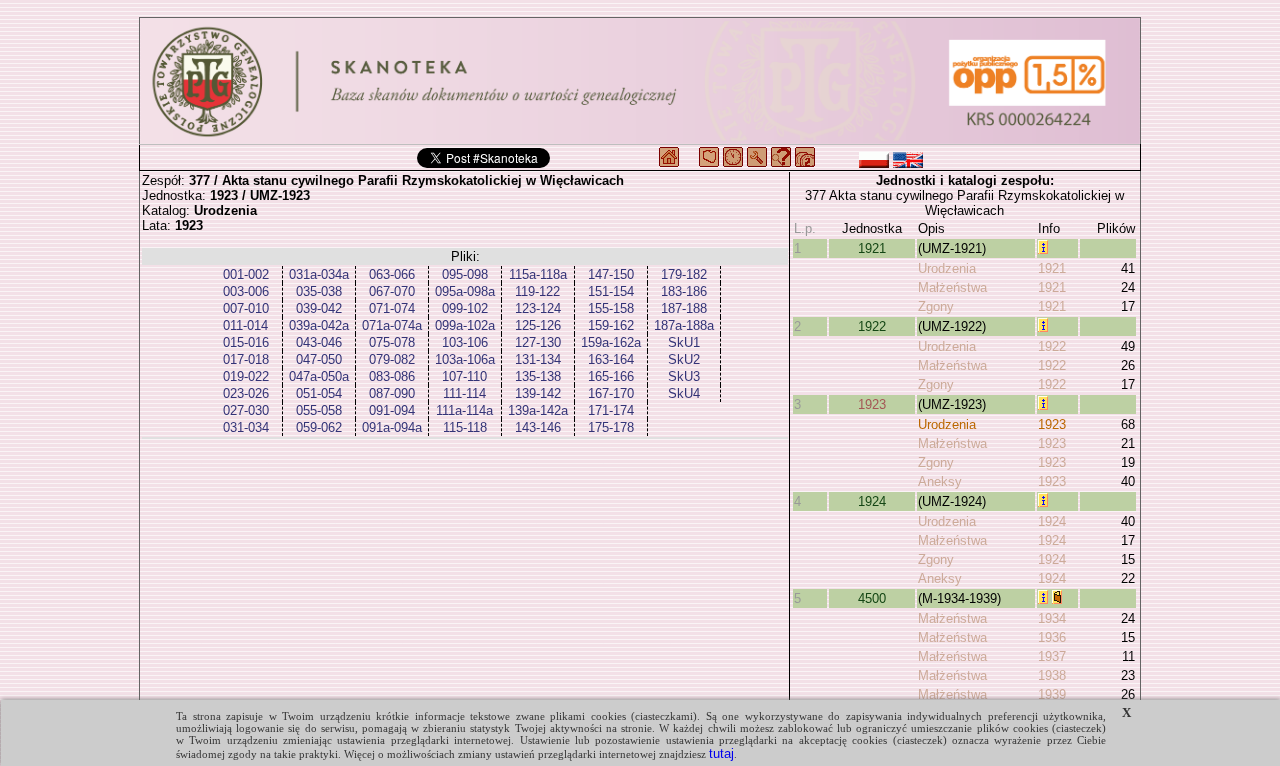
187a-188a (684, 325)
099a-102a (465, 325)
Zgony (936, 306)
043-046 (319, 342)
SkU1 (684, 342)
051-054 (319, 393)
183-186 (684, 291)
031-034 (246, 427)
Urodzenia (947, 268)
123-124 (538, 308)
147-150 (611, 274)
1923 (872, 404)
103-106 (465, 342)
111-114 (464, 393)
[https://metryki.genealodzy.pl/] (640, 81)
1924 (872, 501)
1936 (1052, 637)
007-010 (246, 308)
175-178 (611, 427)
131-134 (538, 359)
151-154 (611, 291)
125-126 (538, 325)
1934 (1052, 618)
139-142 (538, 393)
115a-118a (538, 274)
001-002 (246, 274)
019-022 (246, 376)
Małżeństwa (952, 287)
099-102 (465, 308)
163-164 (611, 359)
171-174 (611, 410)
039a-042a (319, 325)
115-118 (465, 427)
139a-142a (538, 410)
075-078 (392, 342)
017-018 (246, 359)
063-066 (392, 274)
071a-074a (392, 325)
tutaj (721, 753)
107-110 (464, 376)
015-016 (246, 342)
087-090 (392, 393)
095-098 (465, 274)
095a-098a (465, 291)
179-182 (684, 274)
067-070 (392, 291)
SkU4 (684, 393)
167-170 (611, 393)
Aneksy (940, 481)
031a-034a (319, 274)
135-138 (538, 376)
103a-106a (465, 359)
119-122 (537, 291)
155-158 (611, 308)
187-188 (684, 308)
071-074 (392, 308)
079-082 (392, 359)
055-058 (319, 410)
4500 (872, 598)
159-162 (611, 325)
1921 (872, 248)
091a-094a (392, 427)
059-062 (319, 427)
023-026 (246, 393)
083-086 (392, 376)
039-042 (319, 308)
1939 (1052, 694)
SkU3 (684, 376)
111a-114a (464, 410)
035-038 (319, 291)
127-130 (538, 342)
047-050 (319, 359)
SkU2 (684, 359)
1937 (1052, 656)
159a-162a (611, 342)
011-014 (245, 325)
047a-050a (319, 376)
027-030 (246, 410)
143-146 (538, 427)
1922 (872, 326)
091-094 (392, 410)
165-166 (611, 376)
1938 (1052, 675)
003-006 (246, 291)
